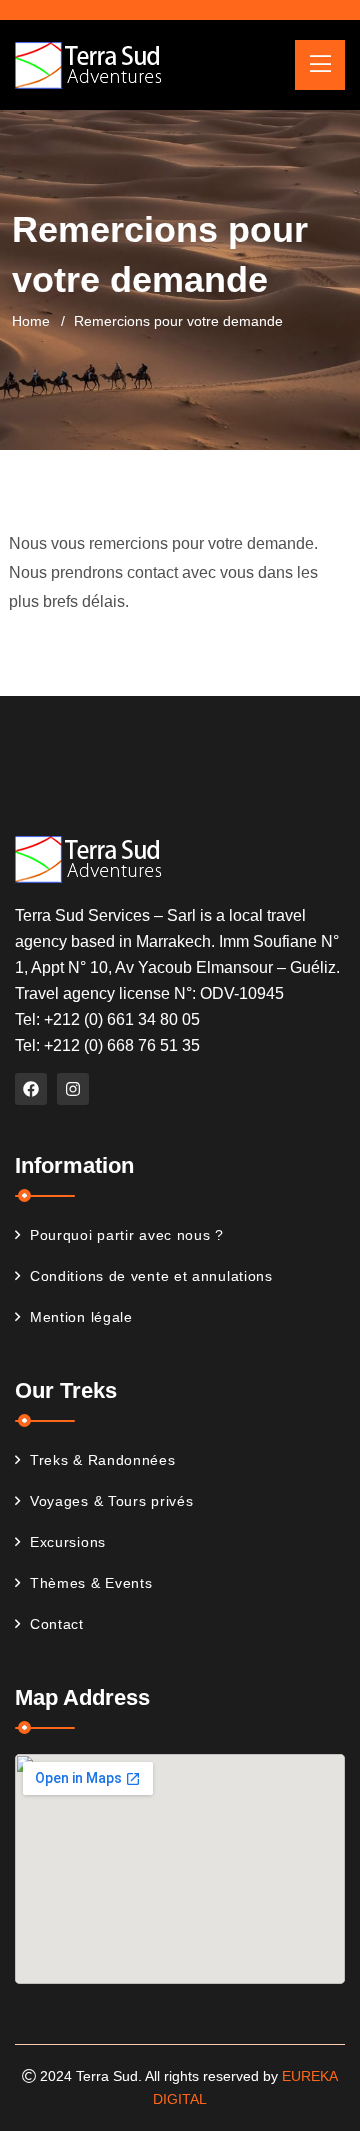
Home (31, 321)
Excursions (68, 1542)
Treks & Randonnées (103, 1460)
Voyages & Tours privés (111, 1501)
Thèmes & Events (91, 1583)
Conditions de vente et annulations (151, 1276)
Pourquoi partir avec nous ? (127, 1235)
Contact (57, 1624)
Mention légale (81, 1317)
